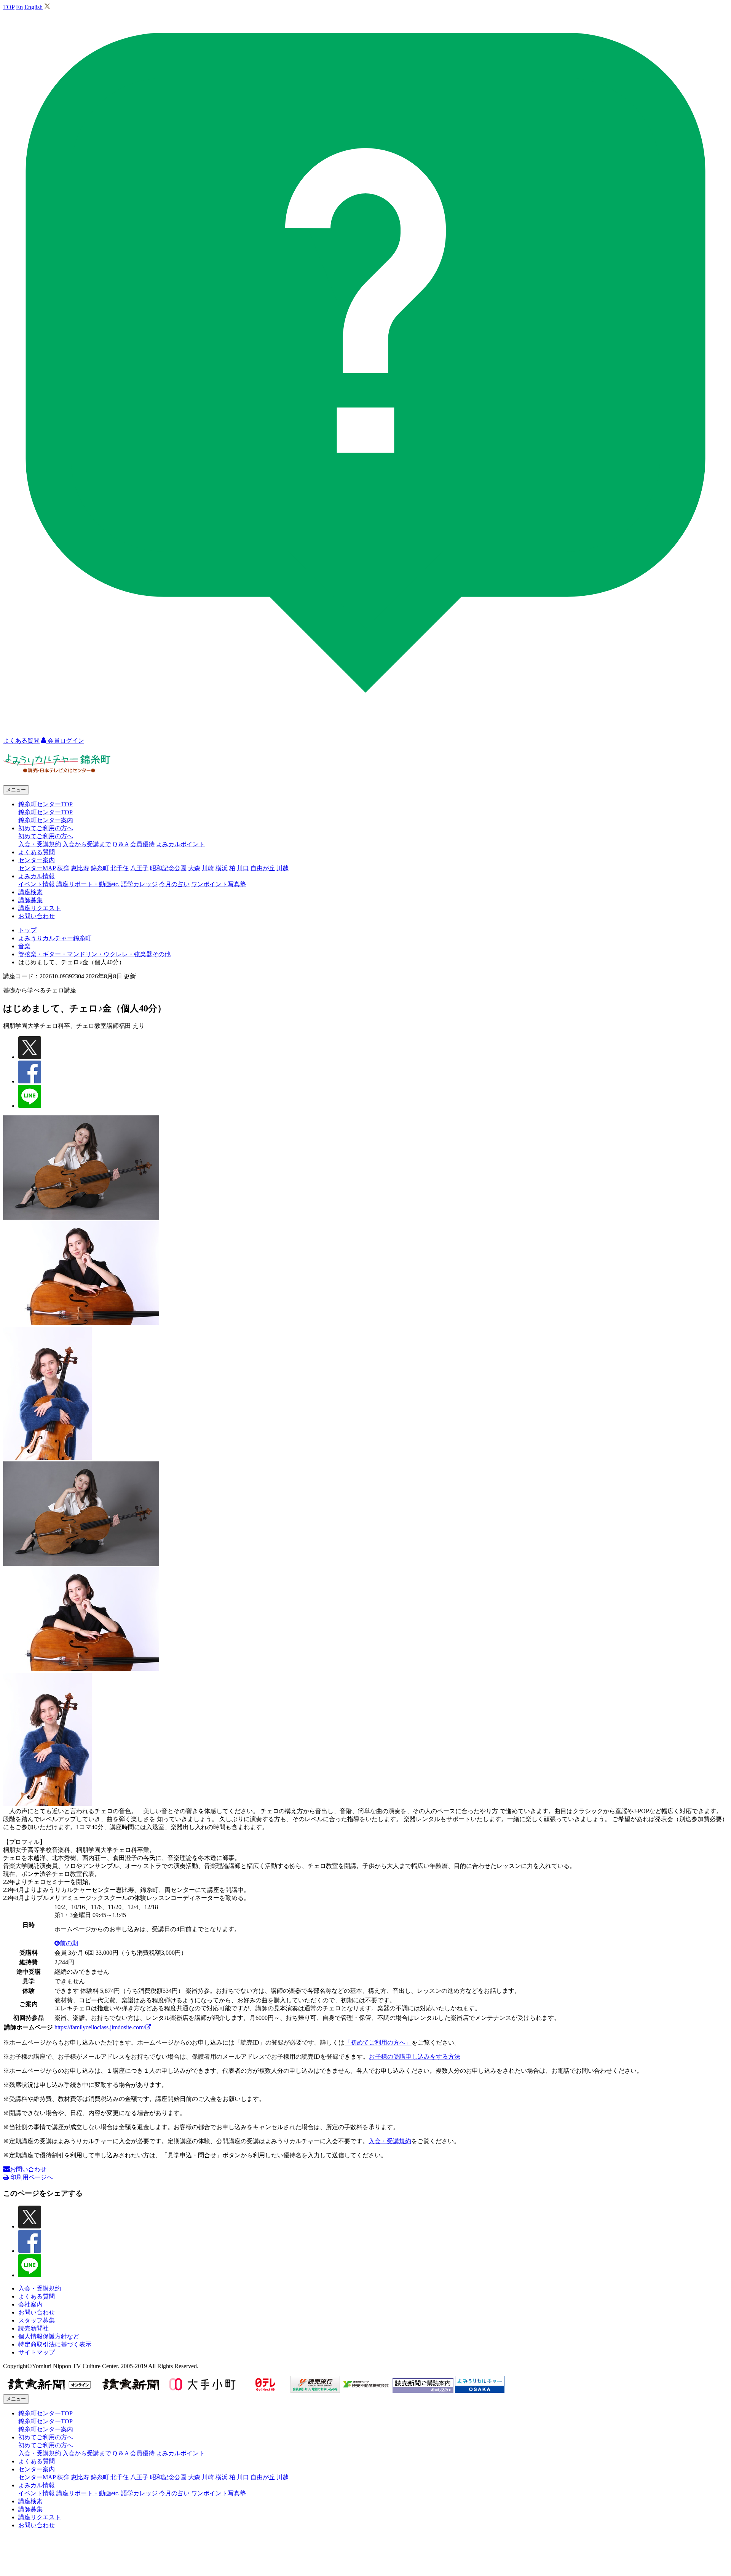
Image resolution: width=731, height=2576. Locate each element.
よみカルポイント (180, 844)
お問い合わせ (37, 916)
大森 (194, 868)
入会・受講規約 (40, 844)
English (34, 7)
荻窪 (63, 868)
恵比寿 (80, 868)
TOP (9, 7)
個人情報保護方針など (49, 2336)
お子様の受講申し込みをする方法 (415, 2057)
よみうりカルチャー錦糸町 (55, 938)
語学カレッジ (139, 884)
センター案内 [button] (37, 860)
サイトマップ (37, 2352)
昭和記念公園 (168, 868)
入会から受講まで (87, 844)
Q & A (121, 844)
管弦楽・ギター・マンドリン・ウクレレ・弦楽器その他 (94, 954)
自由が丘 (263, 868)
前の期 (69, 1943)
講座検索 (30, 892)
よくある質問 (37, 852)
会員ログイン (65, 741)
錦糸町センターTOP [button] (45, 804)
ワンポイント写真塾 (219, 884)
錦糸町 (100, 868)
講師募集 (30, 900)
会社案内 (30, 2304)
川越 (283, 868)
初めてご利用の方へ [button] (46, 828)
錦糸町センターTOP (45, 812)
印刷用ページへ (31, 2177)
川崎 (208, 868)
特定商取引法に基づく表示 (55, 2344)
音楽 (24, 946)
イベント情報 (37, 884)
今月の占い (174, 884)
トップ (27, 930)
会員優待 (142, 844)
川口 (243, 868)
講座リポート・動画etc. (88, 884)
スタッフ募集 (37, 2320)
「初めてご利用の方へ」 (378, 2042)
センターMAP (37, 868)
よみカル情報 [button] (37, 876)
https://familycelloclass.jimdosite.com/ (100, 2027)
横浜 (222, 868)
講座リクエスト (40, 908)
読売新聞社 (34, 2328)
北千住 (120, 868)
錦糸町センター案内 (46, 820)
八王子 (139, 868)
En (19, 7)
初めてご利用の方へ (46, 836)
